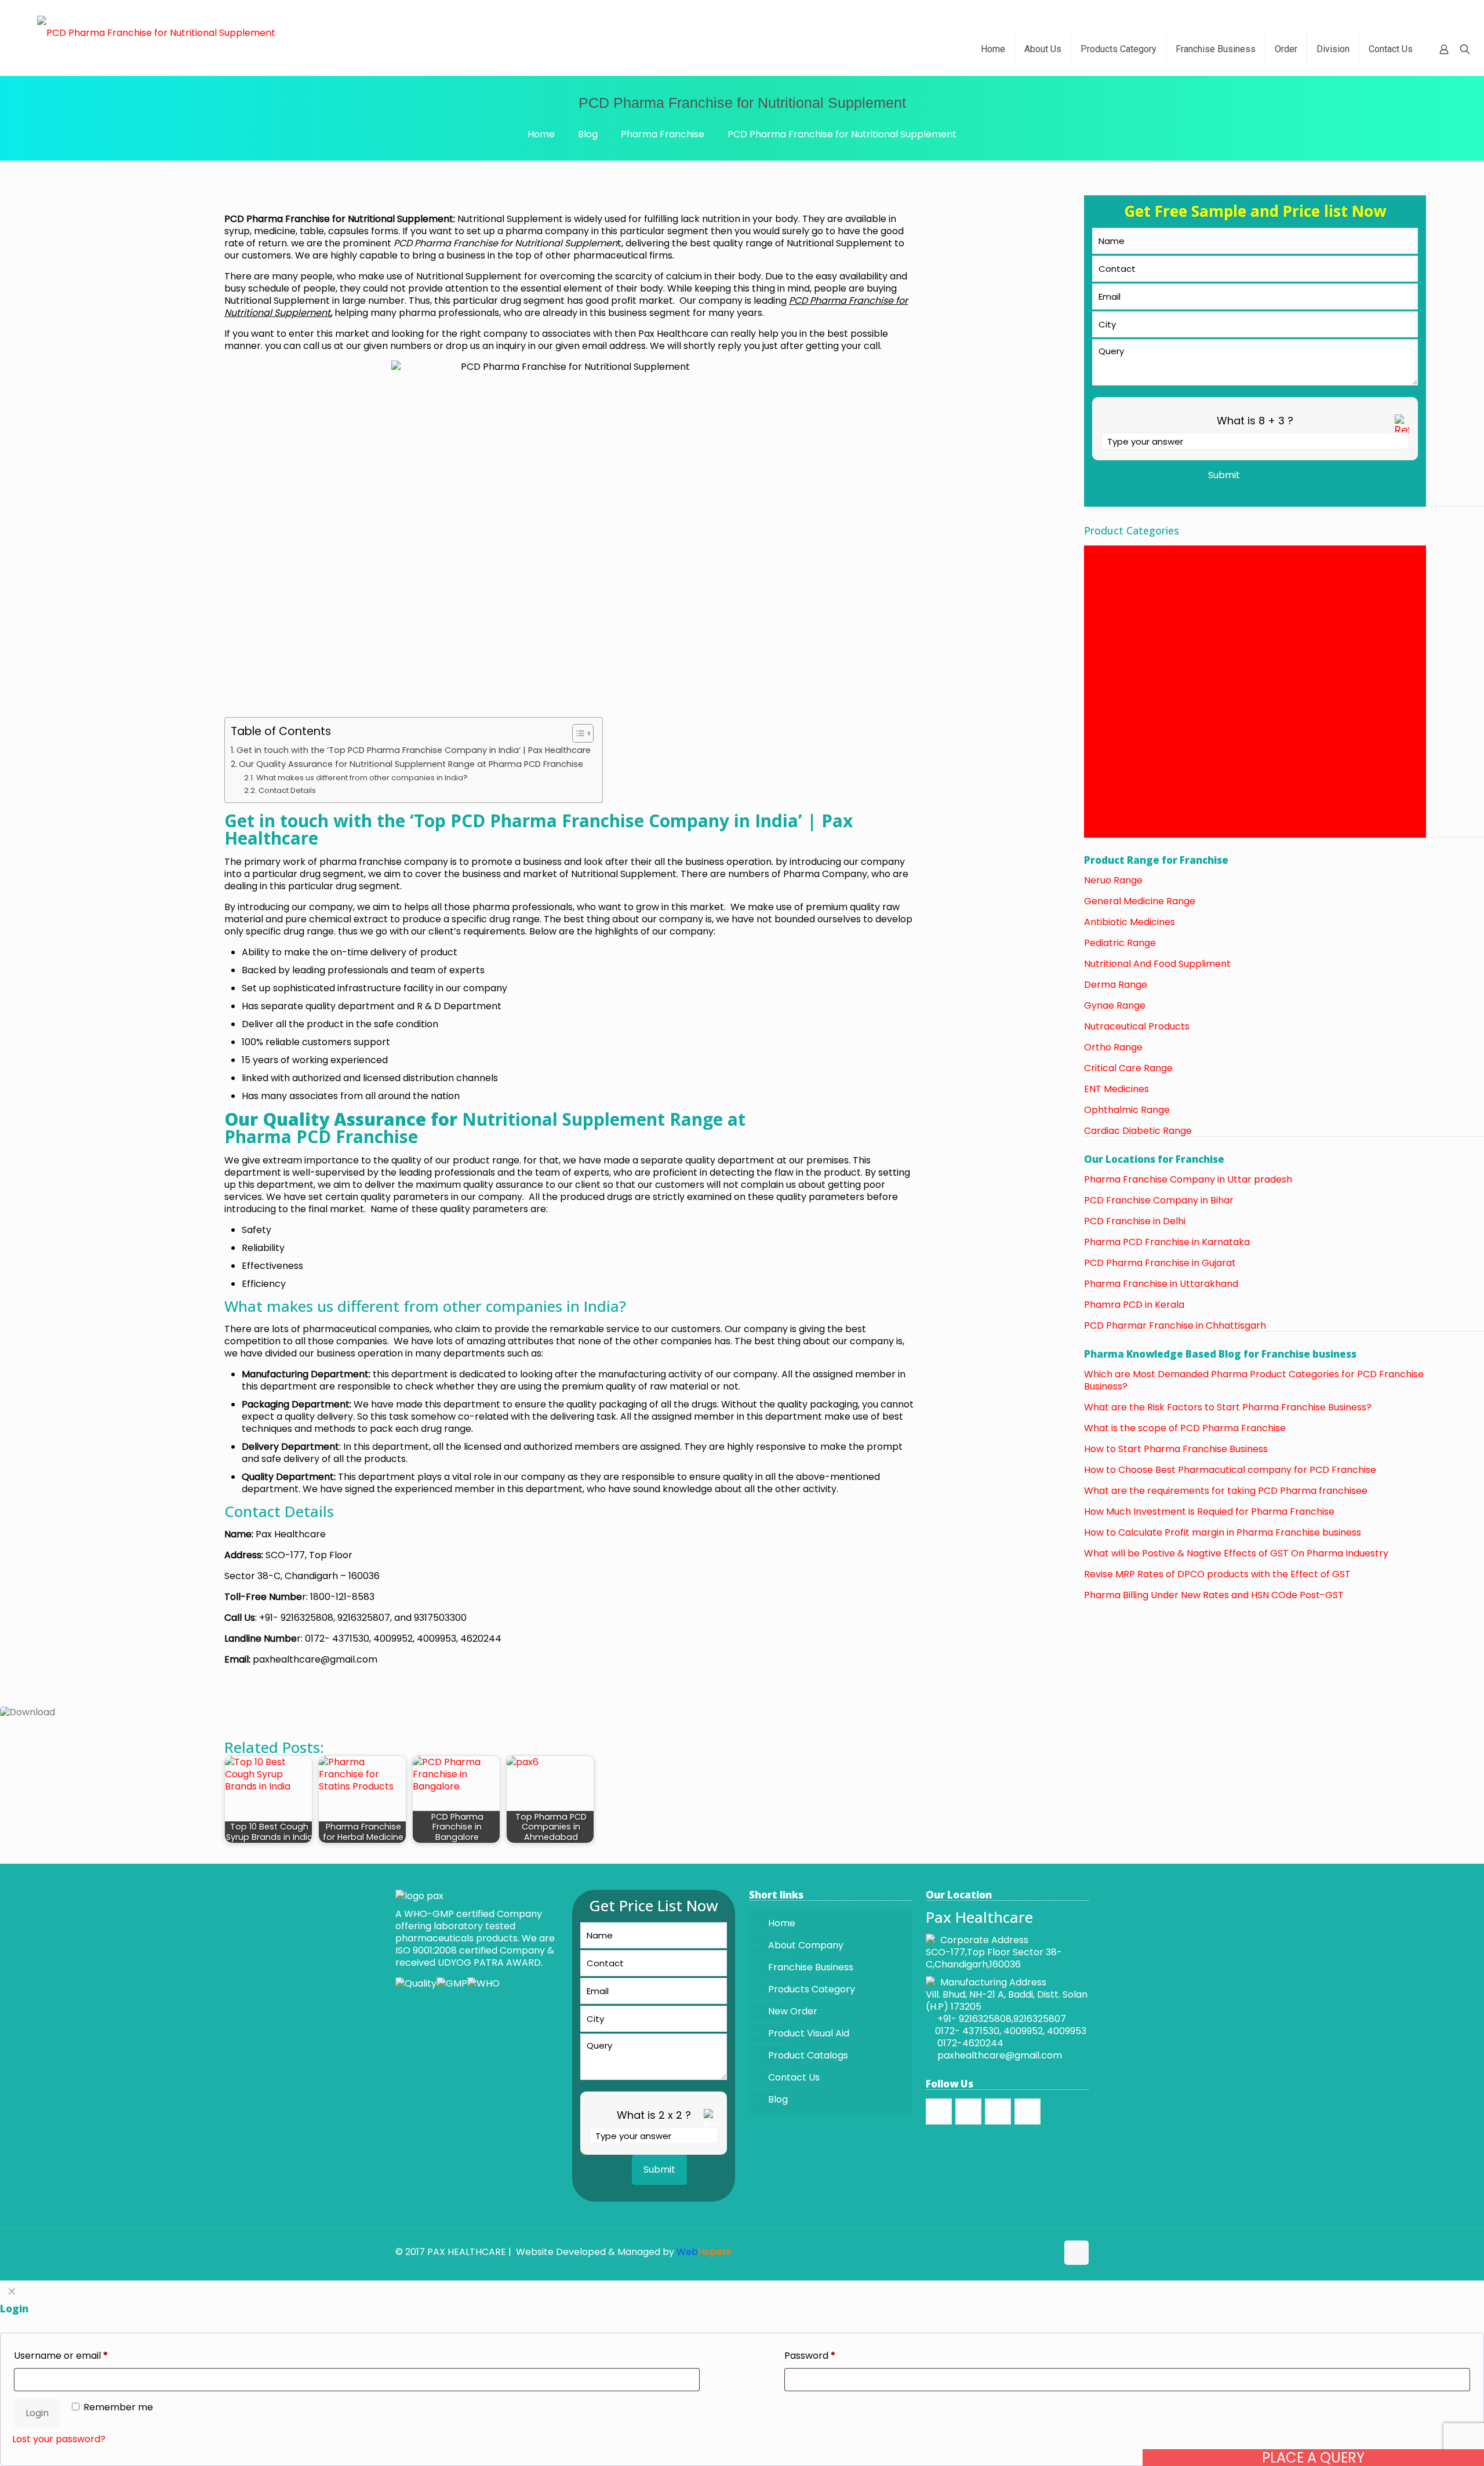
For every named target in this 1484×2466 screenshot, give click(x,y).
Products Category (812, 1989)
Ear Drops (1107, 637)
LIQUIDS (1101, 685)
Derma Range (1116, 985)
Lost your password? (59, 2439)
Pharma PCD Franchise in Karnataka (1167, 1242)
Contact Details (287, 790)
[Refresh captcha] (1402, 431)
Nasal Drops (1112, 698)
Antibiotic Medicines (1131, 922)
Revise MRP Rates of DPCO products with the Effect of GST (1217, 1574)
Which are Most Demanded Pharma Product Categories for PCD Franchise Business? (1254, 1380)
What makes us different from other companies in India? (362, 778)
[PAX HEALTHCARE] (156, 32)
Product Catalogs (808, 2055)
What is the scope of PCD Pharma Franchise (1185, 1428)
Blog (588, 134)
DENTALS (1104, 600)
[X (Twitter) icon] (1036, 2252)
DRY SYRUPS (1111, 625)
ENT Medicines (1116, 1089)
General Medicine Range (1140, 901)
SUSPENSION (1112, 795)
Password (810, 2356)
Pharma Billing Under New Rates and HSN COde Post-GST (1214, 1595)
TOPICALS (1106, 819)
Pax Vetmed (1112, 746)
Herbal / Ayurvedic (1127, 661)
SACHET (1102, 783)
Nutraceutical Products (1137, 1026)
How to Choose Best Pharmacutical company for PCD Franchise (1230, 1470)
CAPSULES (1107, 552)
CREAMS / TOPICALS (1130, 588)
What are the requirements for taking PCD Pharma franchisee (1226, 1491)
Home (541, 134)
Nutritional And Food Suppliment (1157, 964)
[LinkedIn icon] (1048, 2252)
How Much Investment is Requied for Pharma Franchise (1209, 1512)
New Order (793, 2011)
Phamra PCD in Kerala (1134, 1305)
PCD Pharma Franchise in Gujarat (1160, 1263)
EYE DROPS (1109, 649)
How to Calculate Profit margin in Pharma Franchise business (1223, 1532)
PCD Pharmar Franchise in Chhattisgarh (1175, 1325)
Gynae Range (1115, 1005)
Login (37, 2413)
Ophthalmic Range (1127, 1110)
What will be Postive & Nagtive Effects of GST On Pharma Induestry (1236, 1553)
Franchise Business (811, 1967)
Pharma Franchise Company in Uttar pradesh (1188, 1179)
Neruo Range (1113, 880)
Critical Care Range (1128, 1068)
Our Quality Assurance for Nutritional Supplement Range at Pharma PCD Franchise (412, 764)
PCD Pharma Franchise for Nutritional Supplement (842, 134)
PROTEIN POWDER (1125, 771)
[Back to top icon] (1076, 2253)
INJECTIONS (1111, 673)
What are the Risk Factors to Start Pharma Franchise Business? (1228, 1407)
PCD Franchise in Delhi (1135, 1221)
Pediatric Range (1120, 943)
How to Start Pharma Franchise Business (1176, 1449)
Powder (1101, 759)
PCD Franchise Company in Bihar (1159, 1200)
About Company (806, 1945)
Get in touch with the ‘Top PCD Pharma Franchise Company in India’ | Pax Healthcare (414, 750)
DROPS (1100, 612)
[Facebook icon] (1024, 2252)
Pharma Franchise (663, 134)
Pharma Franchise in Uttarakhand (1161, 1284)
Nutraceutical (1115, 722)
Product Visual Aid (809, 2033)
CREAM (1100, 576)
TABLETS (1103, 807)
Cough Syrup (1113, 564)
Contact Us (794, 2077)
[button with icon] (939, 2112)
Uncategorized (1118, 832)
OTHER (1099, 734)
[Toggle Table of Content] (577, 733)
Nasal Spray (1111, 710)
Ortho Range (1113, 1047)
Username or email (61, 2356)
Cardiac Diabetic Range (1138, 1131)
